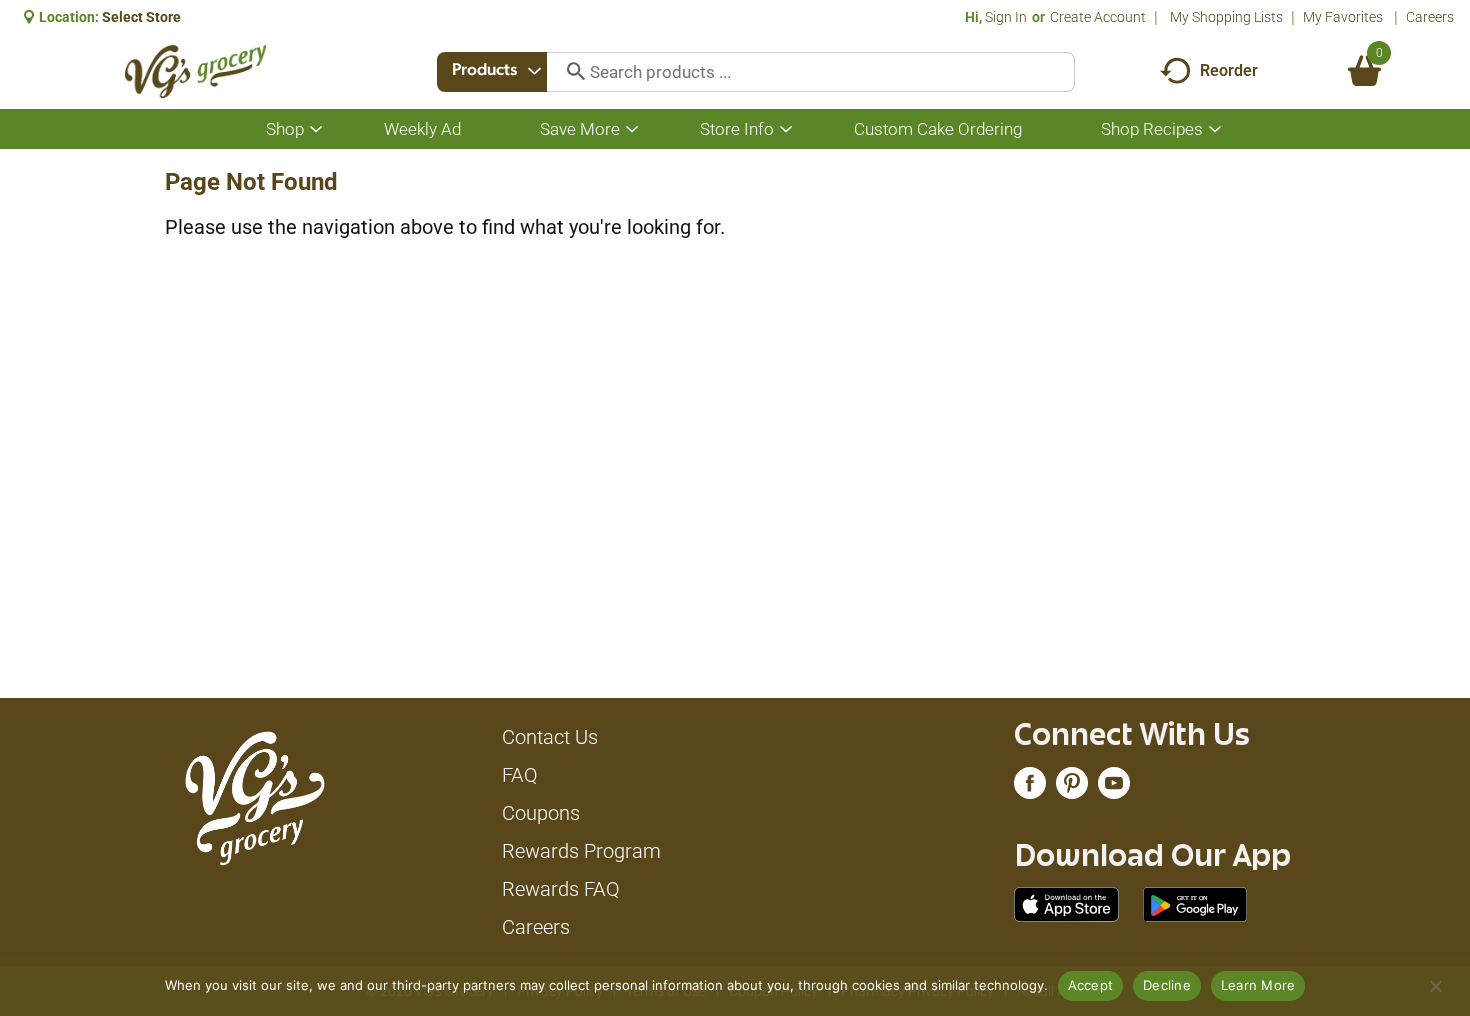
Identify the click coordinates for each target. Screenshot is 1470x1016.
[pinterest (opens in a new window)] (1072, 788)
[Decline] (1435, 986)
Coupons (541, 813)
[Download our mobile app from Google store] (1195, 903)
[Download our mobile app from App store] (1066, 903)
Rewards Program (581, 851)
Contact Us (550, 737)
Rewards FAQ (561, 889)
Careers (1430, 17)
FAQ (520, 775)
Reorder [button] (1229, 70)
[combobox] (492, 72)
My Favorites (1343, 17)
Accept (1091, 985)
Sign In (1006, 17)
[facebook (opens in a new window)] (1030, 788)
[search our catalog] (569, 72)
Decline (1167, 985)
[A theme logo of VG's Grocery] (195, 71)
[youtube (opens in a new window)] (1114, 788)
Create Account (1098, 17)
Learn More (1258, 985)
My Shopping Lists (1226, 17)
